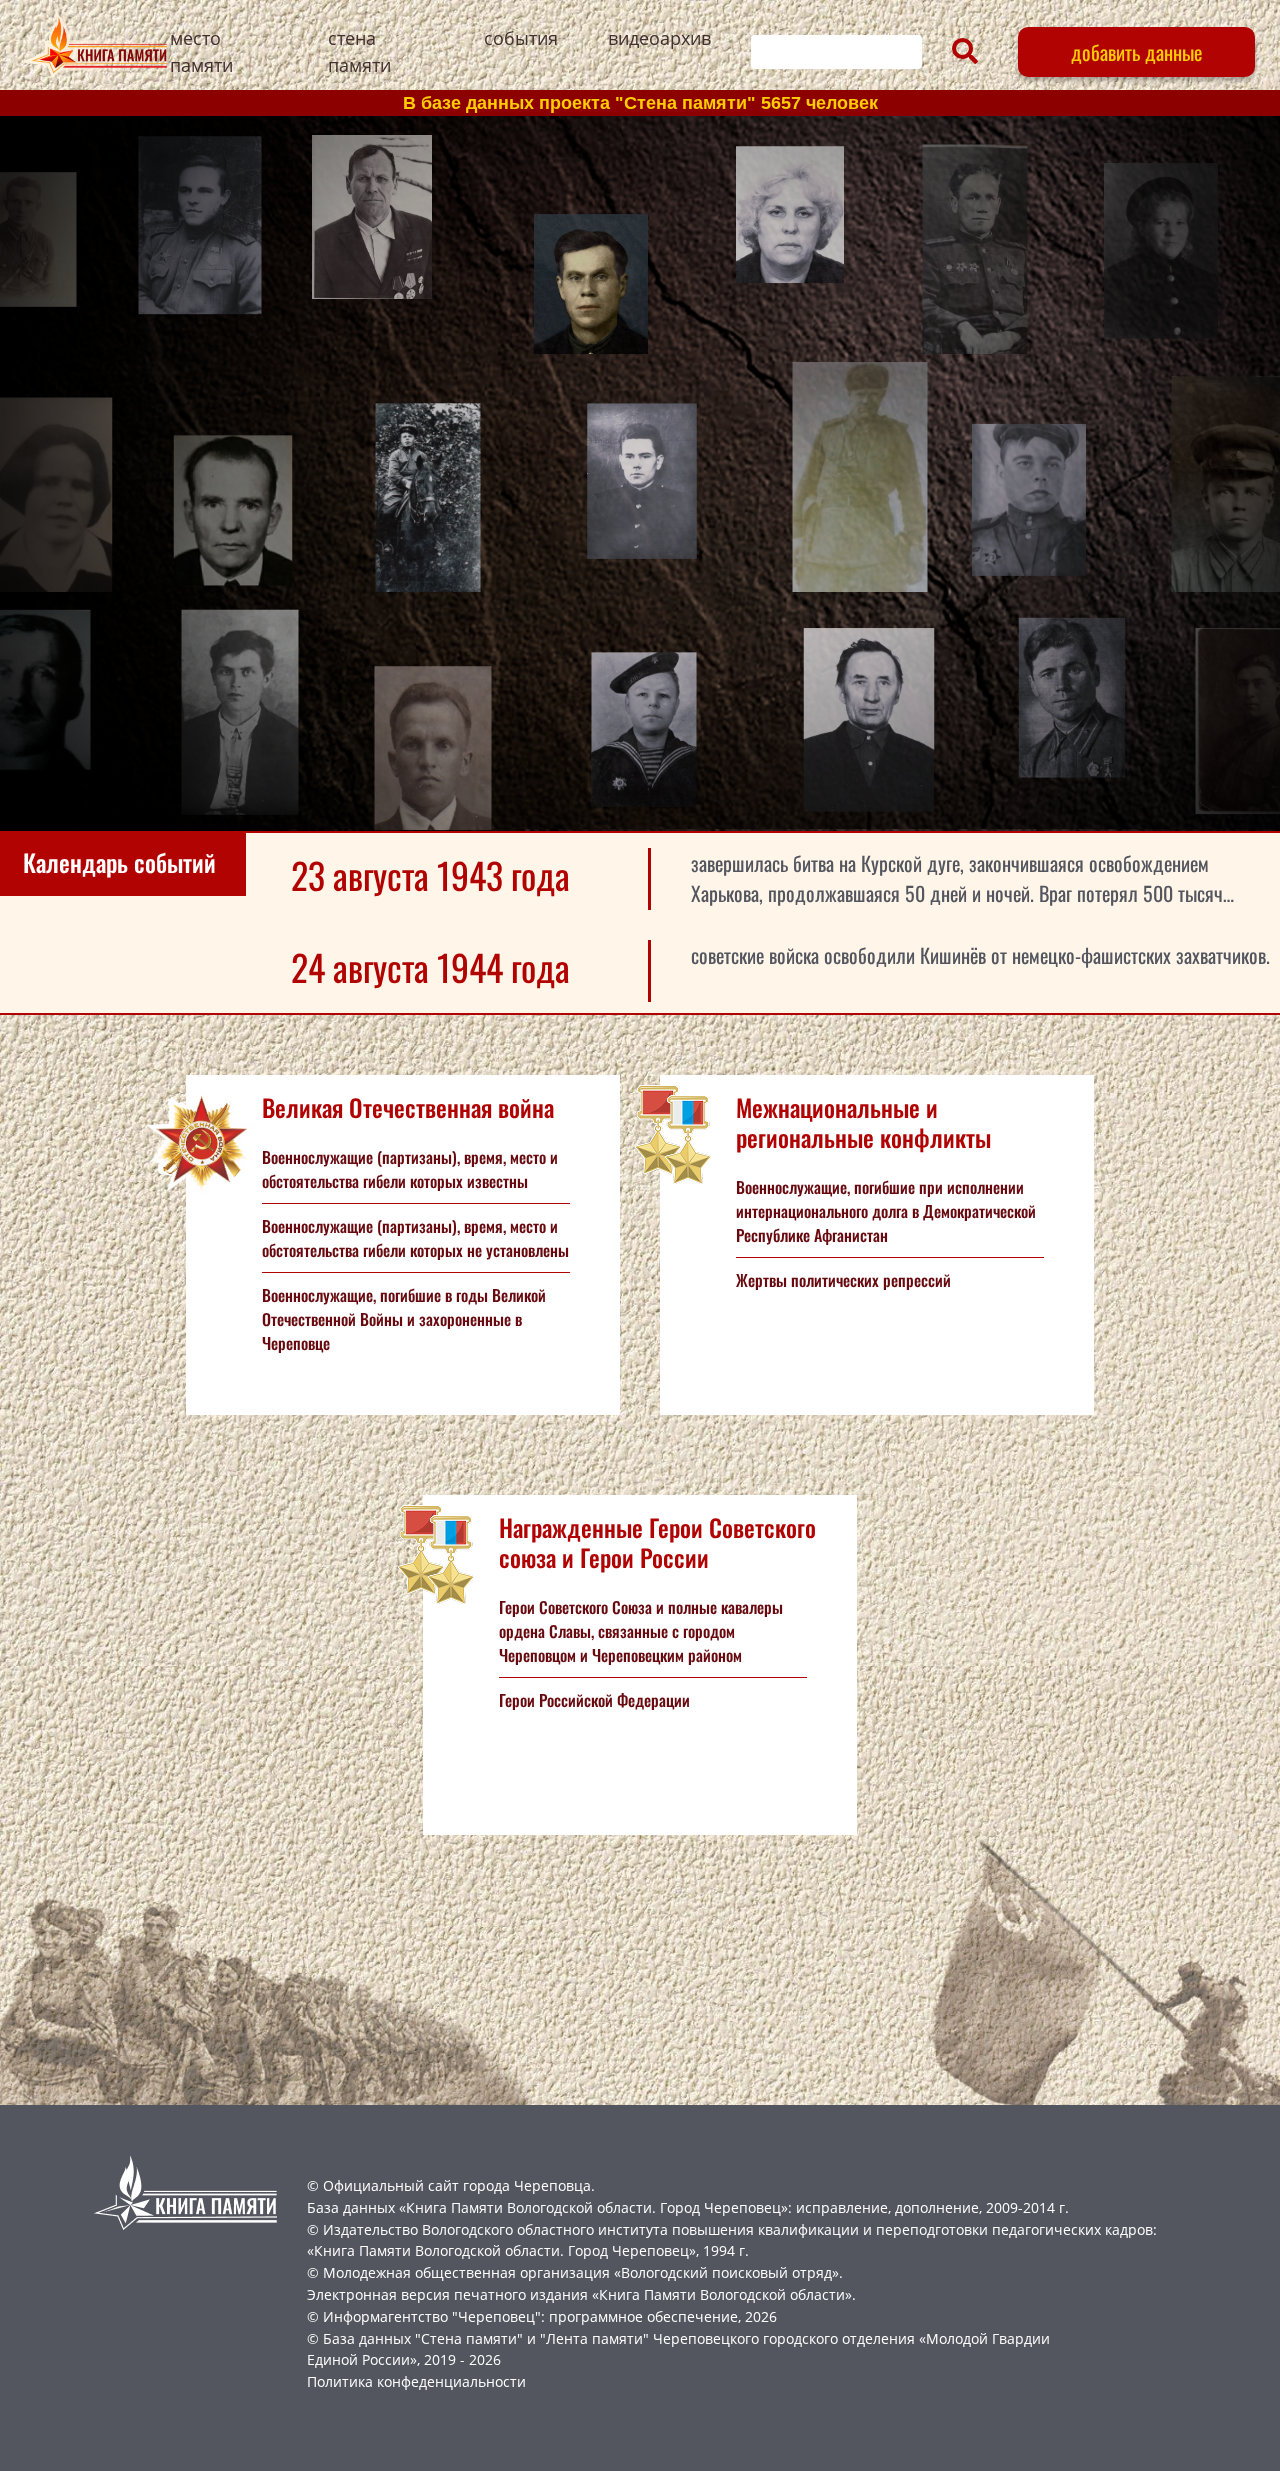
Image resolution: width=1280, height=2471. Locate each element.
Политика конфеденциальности (416, 2381)
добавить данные (1136, 52)
